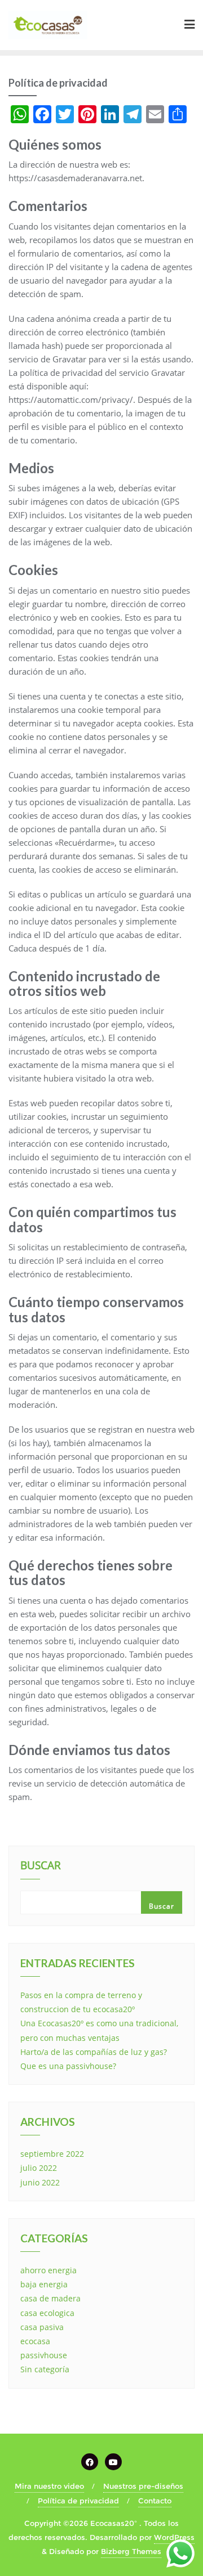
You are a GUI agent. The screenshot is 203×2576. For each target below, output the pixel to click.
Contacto (155, 2501)
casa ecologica (47, 2313)
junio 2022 (40, 2182)
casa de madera (50, 2298)
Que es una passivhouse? (68, 2066)
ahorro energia (48, 2270)
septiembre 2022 (52, 2154)
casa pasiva (42, 2327)
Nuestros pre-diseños (143, 2486)
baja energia (44, 2284)
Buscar (41, 1866)
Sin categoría (45, 2369)
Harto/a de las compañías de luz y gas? (94, 2052)
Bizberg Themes (131, 2551)
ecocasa (35, 2341)
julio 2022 (39, 2168)
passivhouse (44, 2355)
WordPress (174, 2537)
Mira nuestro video (49, 2486)
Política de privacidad (78, 2501)
